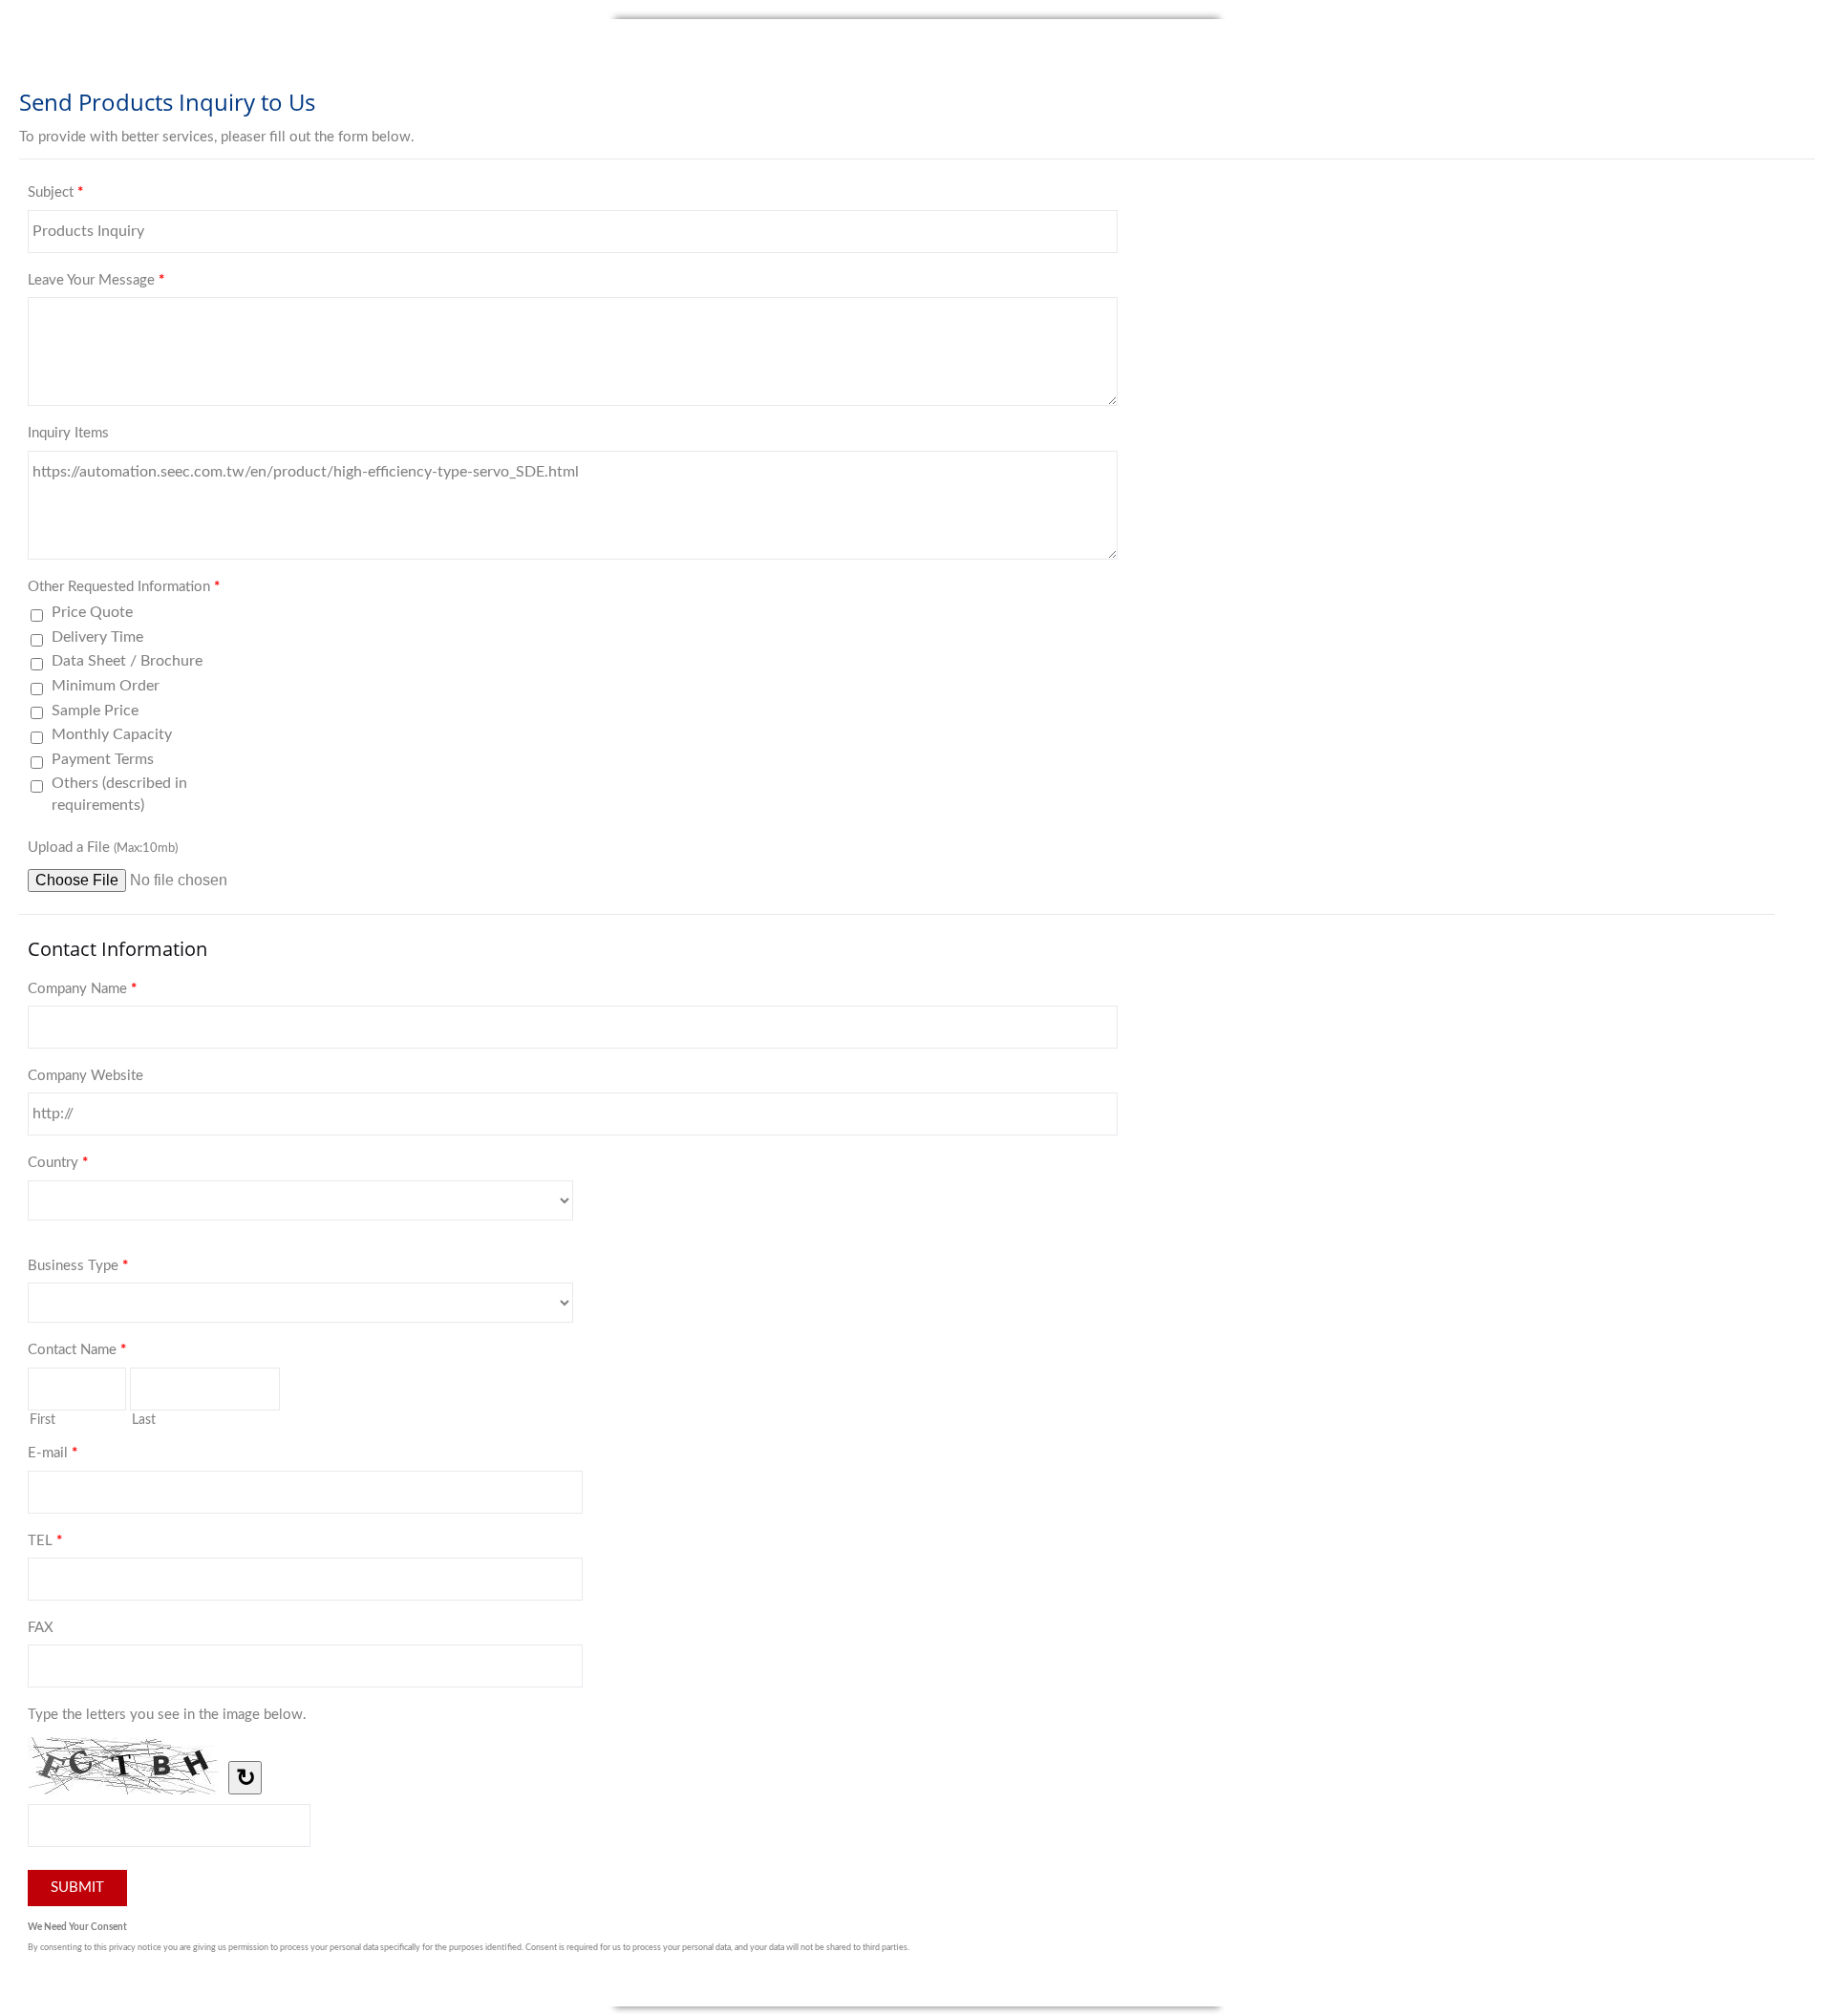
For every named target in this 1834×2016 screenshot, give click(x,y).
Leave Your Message (96, 280)
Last (144, 1420)
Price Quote (92, 612)
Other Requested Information (124, 587)
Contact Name (77, 1350)
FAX (41, 1628)
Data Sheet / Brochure (127, 661)
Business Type (78, 1266)
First (43, 1420)
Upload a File (103, 848)
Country (58, 1163)
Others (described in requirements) (119, 794)
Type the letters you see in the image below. (167, 1715)
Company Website (85, 1076)
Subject (55, 192)
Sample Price (95, 711)
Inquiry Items (68, 433)
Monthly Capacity (112, 734)
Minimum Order (106, 686)
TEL (45, 1541)
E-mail (53, 1453)
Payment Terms (103, 759)
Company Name (82, 989)
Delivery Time (97, 637)
